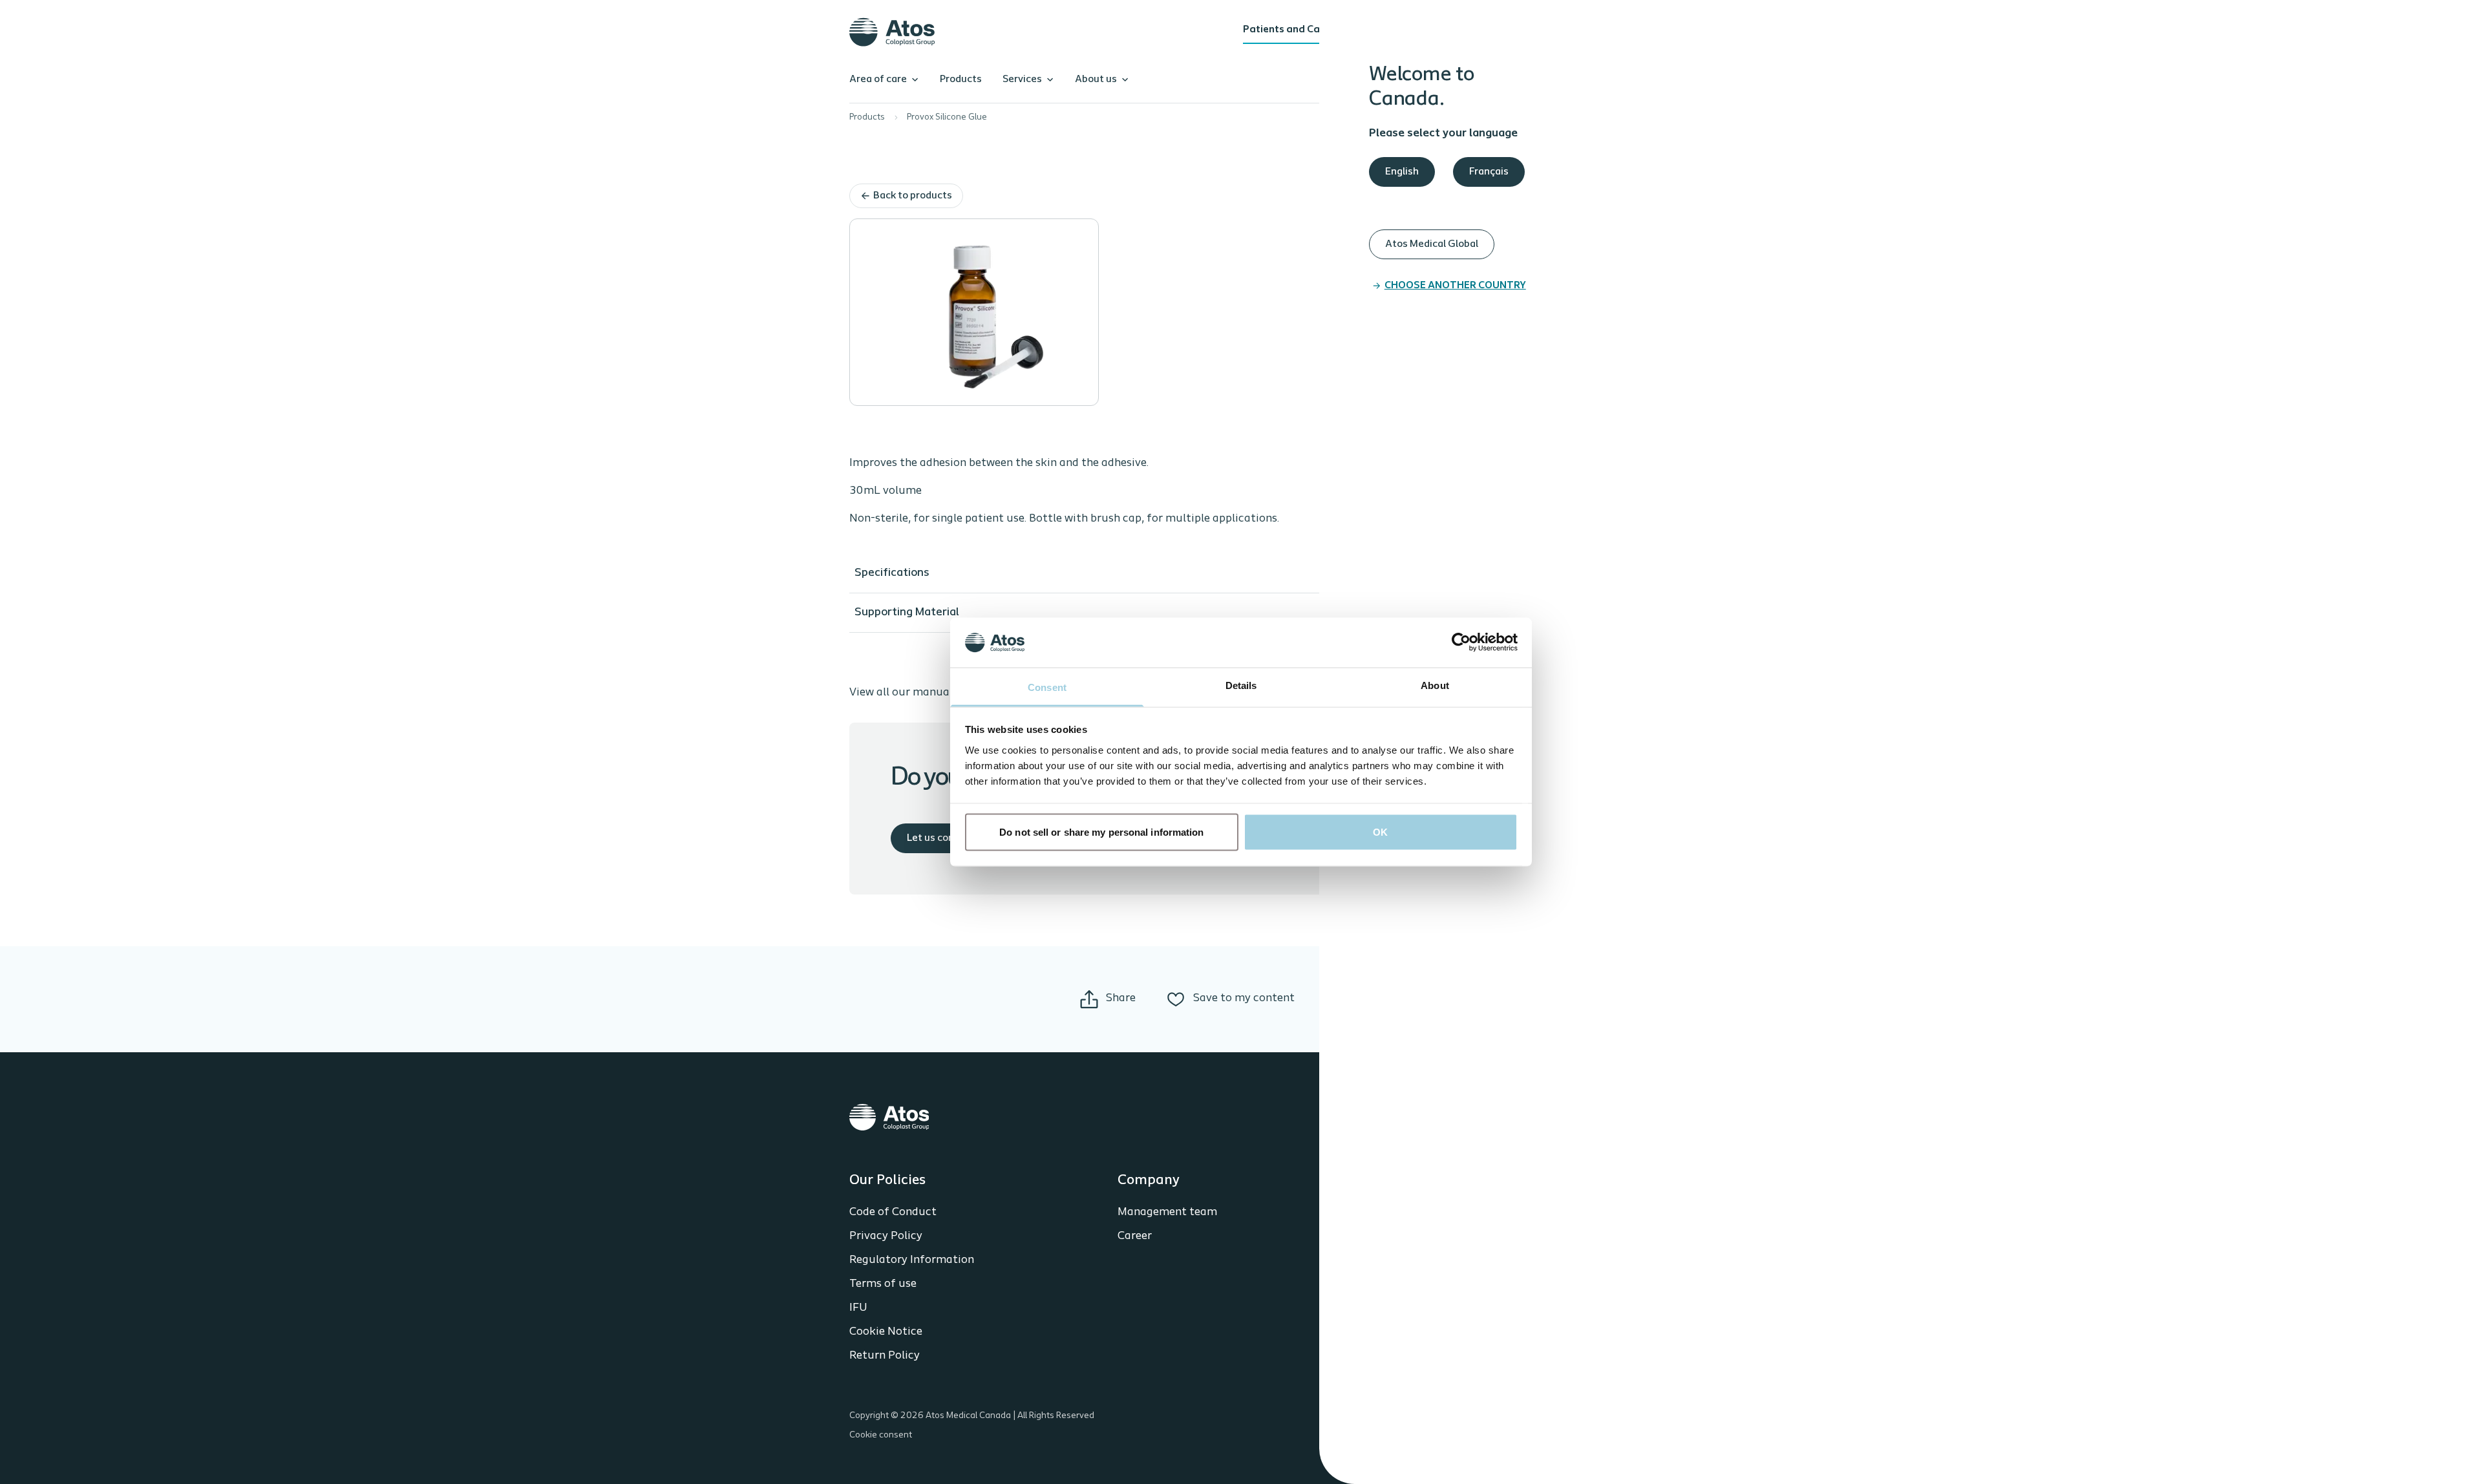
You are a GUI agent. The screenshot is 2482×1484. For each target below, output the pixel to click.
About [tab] (1435, 685)
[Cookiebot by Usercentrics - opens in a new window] (1461, 642)
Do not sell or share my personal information (1101, 832)
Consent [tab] (1047, 687)
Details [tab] (1241, 685)
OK (1380, 832)
